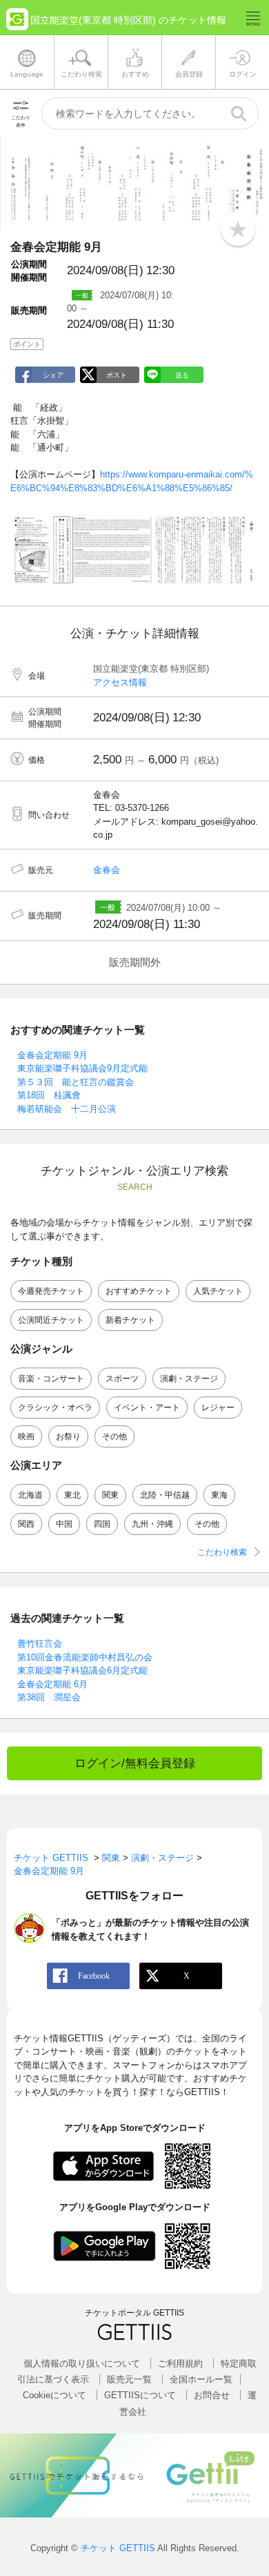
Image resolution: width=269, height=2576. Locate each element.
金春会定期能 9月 (52, 1055)
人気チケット (218, 1291)
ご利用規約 (180, 2363)
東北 (72, 1495)
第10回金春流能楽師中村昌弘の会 (85, 1657)
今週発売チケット (51, 1291)
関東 (110, 1495)
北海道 (30, 1495)
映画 (26, 1436)
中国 (64, 1524)
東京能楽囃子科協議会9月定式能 (82, 1068)
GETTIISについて (140, 2395)
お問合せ (212, 2395)
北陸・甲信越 (165, 1495)
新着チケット (130, 1320)
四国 (102, 1524)
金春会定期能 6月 (52, 1684)
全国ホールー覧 (201, 2379)
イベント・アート (147, 1408)
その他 (114, 1436)
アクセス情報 (120, 682)
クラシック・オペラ (55, 1408)
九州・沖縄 (152, 1524)
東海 (219, 1495)
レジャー (218, 1408)
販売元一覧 (129, 2379)
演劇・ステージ (189, 1379)
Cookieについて (54, 2395)
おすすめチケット (139, 1291)
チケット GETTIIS (118, 2548)
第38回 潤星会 (49, 1697)
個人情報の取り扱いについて (82, 2363)
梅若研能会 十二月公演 (67, 1109)
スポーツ (122, 1379)
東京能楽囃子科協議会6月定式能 (82, 1670)
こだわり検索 (222, 1552)
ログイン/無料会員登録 (135, 1763)
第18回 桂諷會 (49, 1095)
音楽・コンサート (51, 1379)
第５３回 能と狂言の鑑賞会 (76, 1082)
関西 (26, 1524)
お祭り (68, 1436)
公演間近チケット (51, 1320)
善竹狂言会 (40, 1644)
